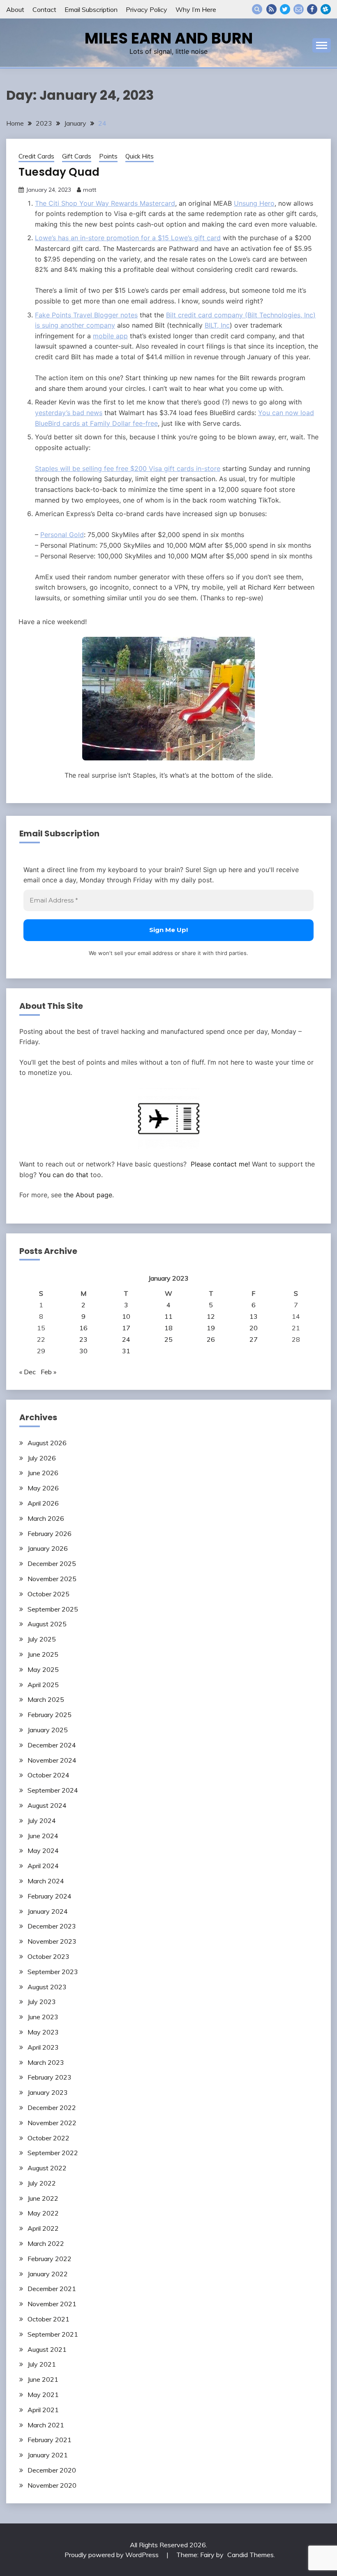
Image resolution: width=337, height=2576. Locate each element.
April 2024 (43, 1866)
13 (254, 1316)
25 (168, 1339)
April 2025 (43, 1685)
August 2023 (47, 1987)
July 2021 (42, 2364)
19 (211, 1328)
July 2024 (42, 1821)
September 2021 (53, 2334)
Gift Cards (77, 156)
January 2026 (48, 1548)
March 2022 (46, 2243)
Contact (44, 9)
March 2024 (46, 1881)
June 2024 (43, 1836)
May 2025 (43, 1669)
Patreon (326, 9)
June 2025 (43, 1654)
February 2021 (50, 2440)
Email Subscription (91, 9)
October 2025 (48, 1594)
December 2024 (52, 1745)
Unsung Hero (254, 203)
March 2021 (46, 2425)
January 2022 (48, 2274)
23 (83, 1339)
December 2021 (52, 2289)
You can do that (63, 1175)
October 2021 (48, 2319)
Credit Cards (36, 156)
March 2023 (46, 2062)
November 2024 (52, 1760)
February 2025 (50, 1715)
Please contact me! (220, 1164)
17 (126, 1328)
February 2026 (50, 1534)
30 (83, 1351)
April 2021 (43, 2410)
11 (168, 1316)
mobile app (110, 336)
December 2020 (52, 2470)
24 (126, 1339)
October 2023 (48, 1956)
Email (299, 9)
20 (254, 1328)
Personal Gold (62, 535)
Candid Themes (250, 2555)
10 (126, 1316)
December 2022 (52, 2108)
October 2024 (48, 1775)
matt (90, 190)
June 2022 (43, 2198)
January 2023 (48, 2092)
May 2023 (43, 2032)
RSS (271, 9)
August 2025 (47, 1624)
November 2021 (52, 2304)
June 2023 (43, 2017)
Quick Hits (140, 156)
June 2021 (43, 2379)
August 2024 (47, 1805)
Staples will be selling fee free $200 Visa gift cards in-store (128, 468)
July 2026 (42, 1458)
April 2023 (43, 2047)
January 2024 (48, 1911)
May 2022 (43, 2213)
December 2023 (52, 1926)
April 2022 (43, 2228)
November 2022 (52, 2123)
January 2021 (48, 2455)
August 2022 (47, 2168)
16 (83, 1328)
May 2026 (43, 1488)
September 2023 (53, 1972)
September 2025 (53, 1609)
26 (211, 1339)
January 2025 (48, 1730)
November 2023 (52, 1941)
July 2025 (42, 1639)
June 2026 (43, 1473)
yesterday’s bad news (69, 413)
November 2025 (52, 1579)
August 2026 (47, 1443)
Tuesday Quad (59, 172)
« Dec (28, 1372)
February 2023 (50, 2077)
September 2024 (53, 1790)
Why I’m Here (196, 9)
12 (211, 1316)
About (15, 9)
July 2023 (42, 2002)
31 (126, 1351)
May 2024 (43, 1850)
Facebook (312, 9)
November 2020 (52, 2485)
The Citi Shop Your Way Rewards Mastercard (105, 203)
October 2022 (48, 2138)
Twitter (285, 9)
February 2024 (50, 1896)
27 (254, 1339)
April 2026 (43, 1503)
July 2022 (42, 2183)
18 (168, 1328)
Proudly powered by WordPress (112, 2555)
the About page (88, 1195)
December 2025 (52, 1564)
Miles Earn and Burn (169, 38)
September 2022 (53, 2153)
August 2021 (47, 2349)
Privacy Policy (147, 9)
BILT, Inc (217, 325)
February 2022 (50, 2259)
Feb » (48, 1372)
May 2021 (43, 2395)
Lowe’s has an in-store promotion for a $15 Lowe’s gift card (128, 238)
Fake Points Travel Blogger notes (86, 315)
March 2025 (46, 1699)
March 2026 (46, 1518)
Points (108, 156)
